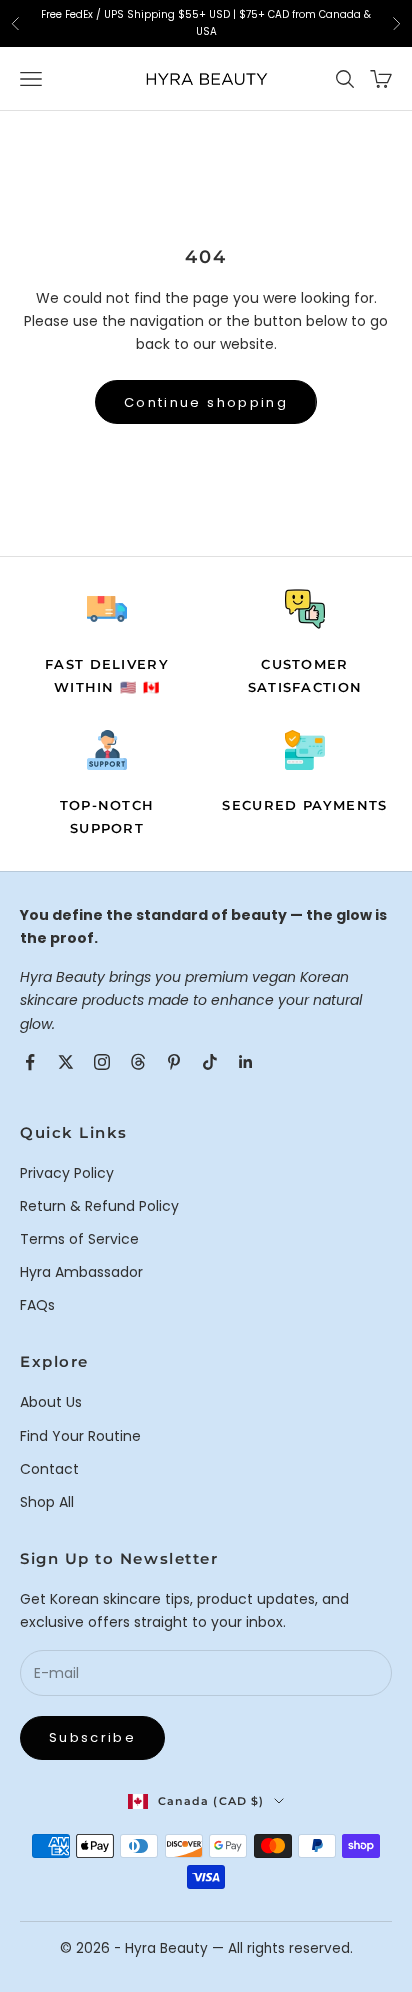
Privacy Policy (67, 1173)
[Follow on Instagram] (102, 1062)
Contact (49, 1469)
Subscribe (92, 1737)
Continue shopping (206, 402)
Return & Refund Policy (99, 1206)
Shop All (47, 1502)
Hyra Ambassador (81, 1272)
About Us (51, 1402)
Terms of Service (79, 1239)
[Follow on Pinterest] (174, 1062)
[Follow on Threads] (138, 1062)
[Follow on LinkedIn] (246, 1062)
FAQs (37, 1305)
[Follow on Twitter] (66, 1062)
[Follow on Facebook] (30, 1062)
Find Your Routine (80, 1436)
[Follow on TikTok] (210, 1062)
